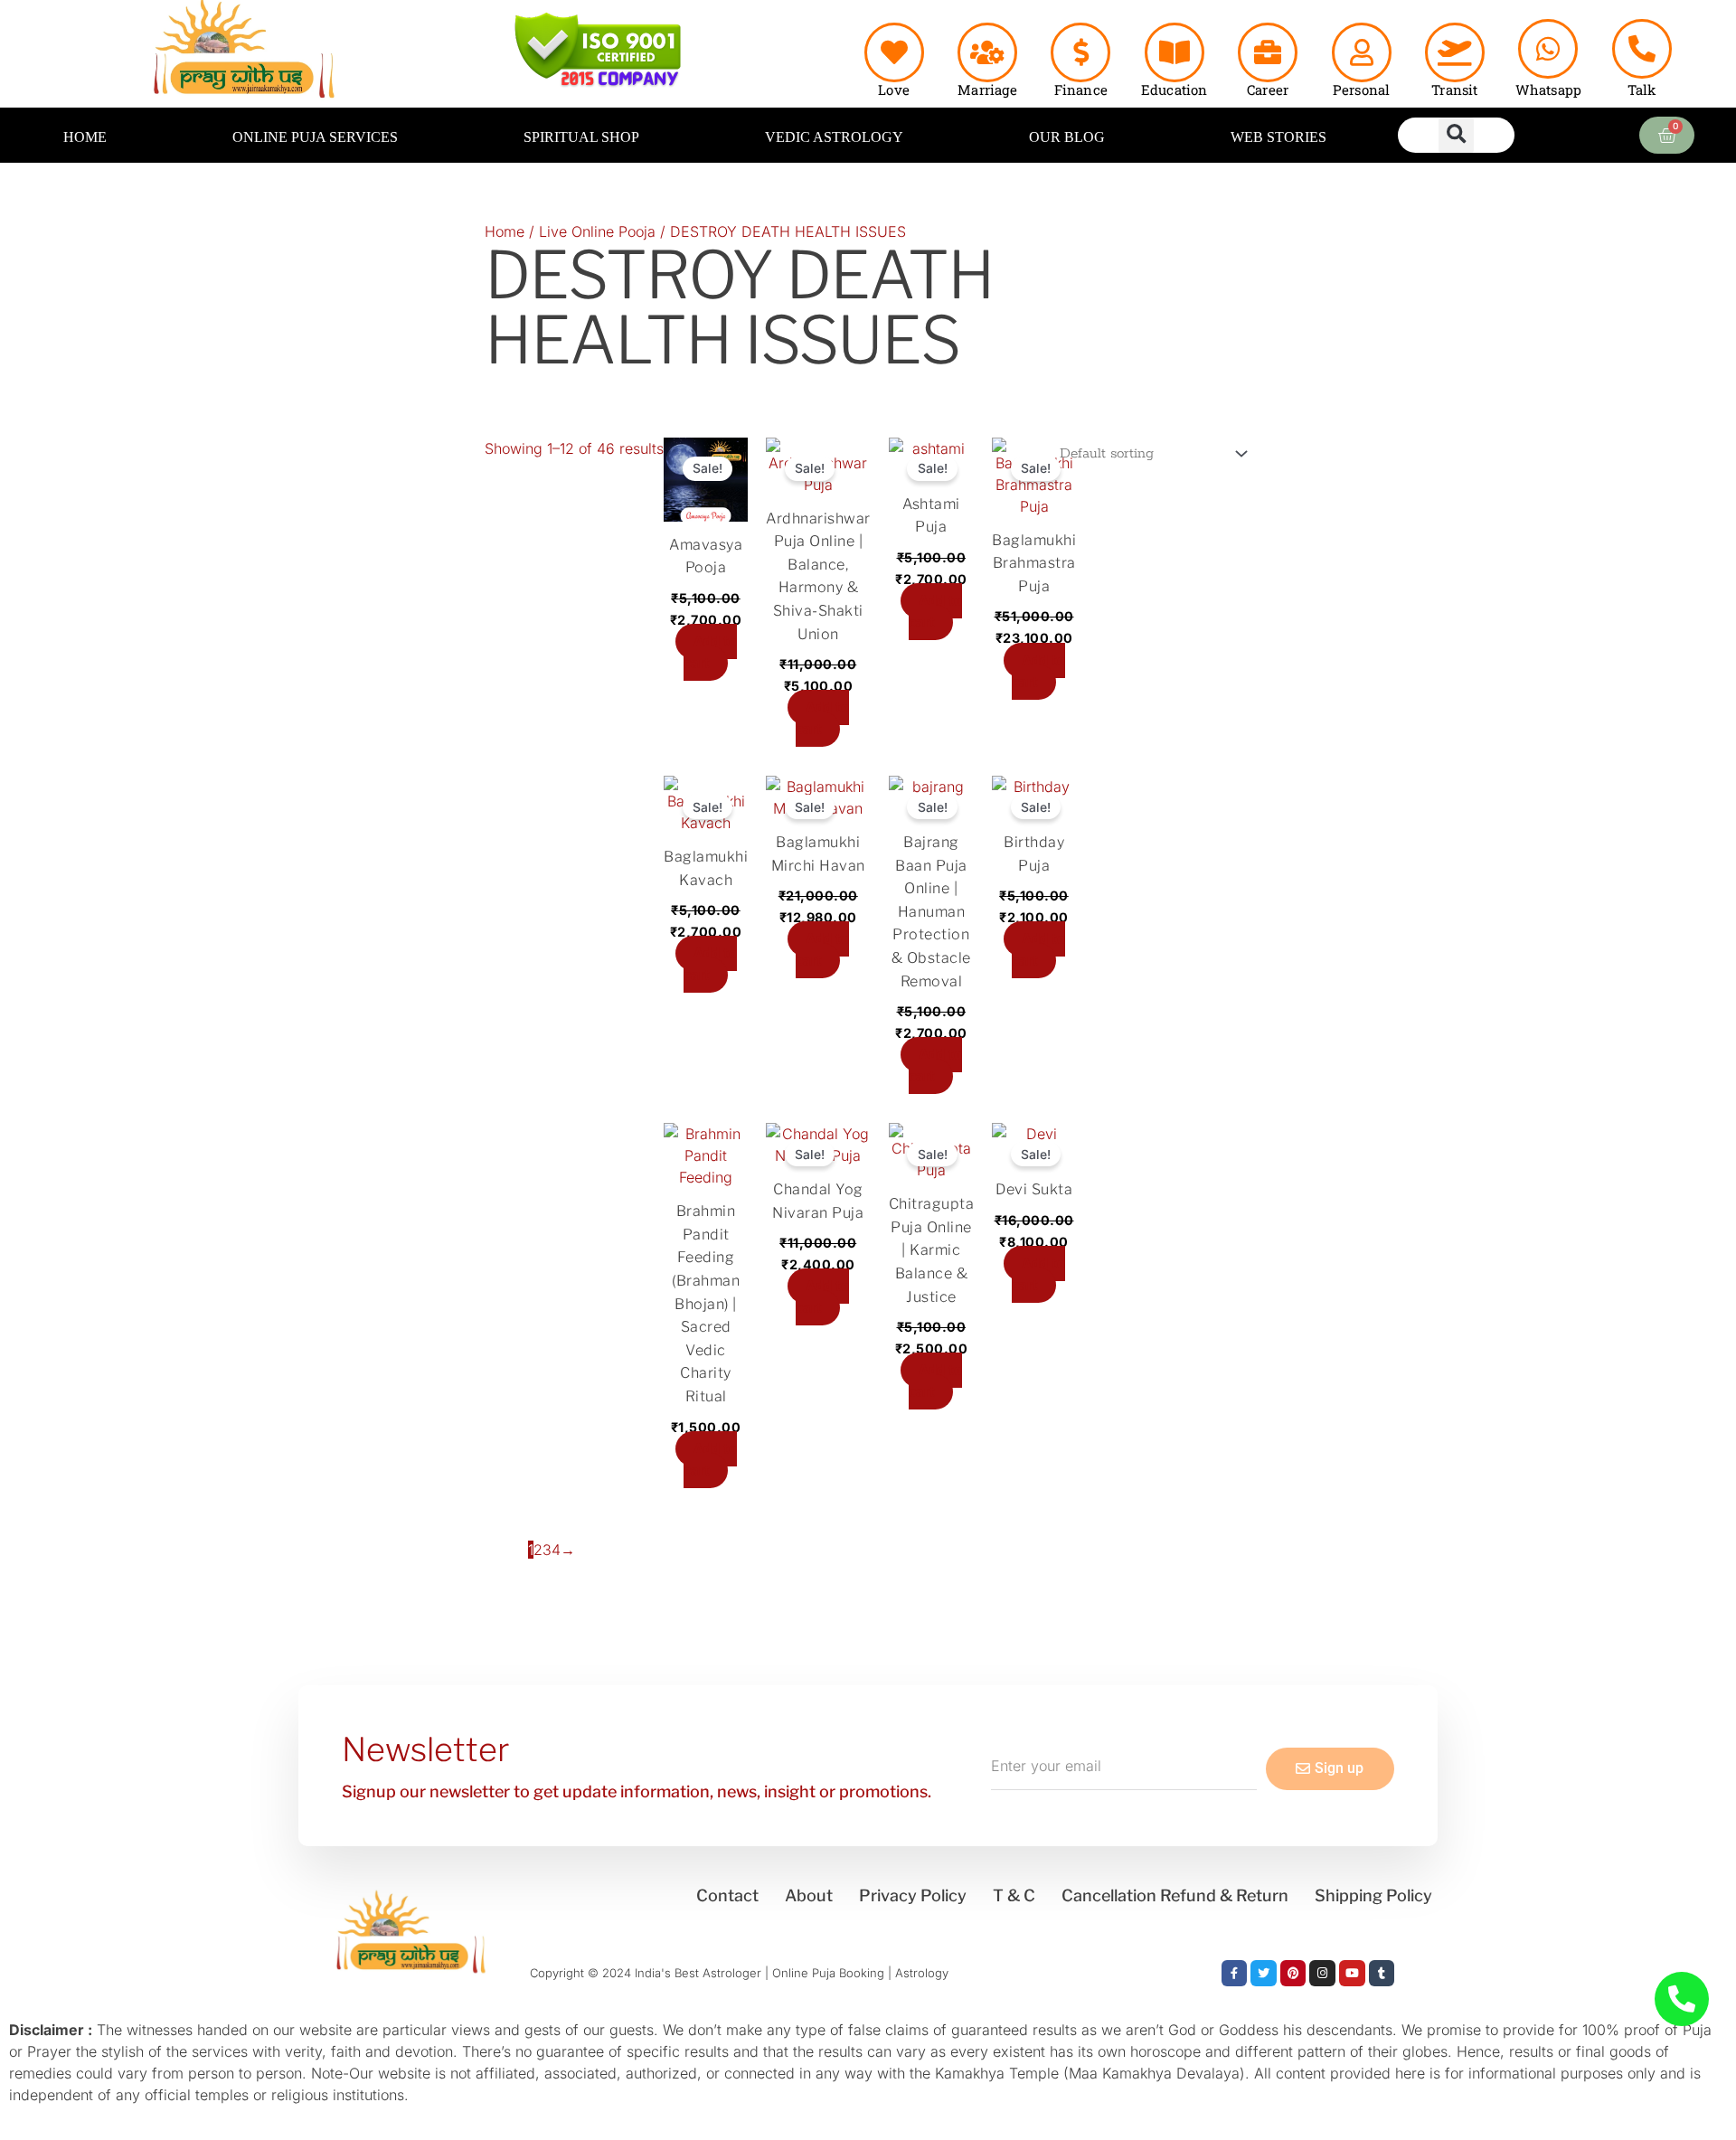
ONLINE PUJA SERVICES (315, 137)
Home (505, 231)
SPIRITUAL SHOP (581, 137)
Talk (1642, 90)
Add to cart (710, 652)
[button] (1456, 135)
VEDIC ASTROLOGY (834, 137)
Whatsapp (1549, 90)
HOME (85, 137)
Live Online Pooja (597, 231)
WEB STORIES (1278, 137)
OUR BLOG (1067, 137)
